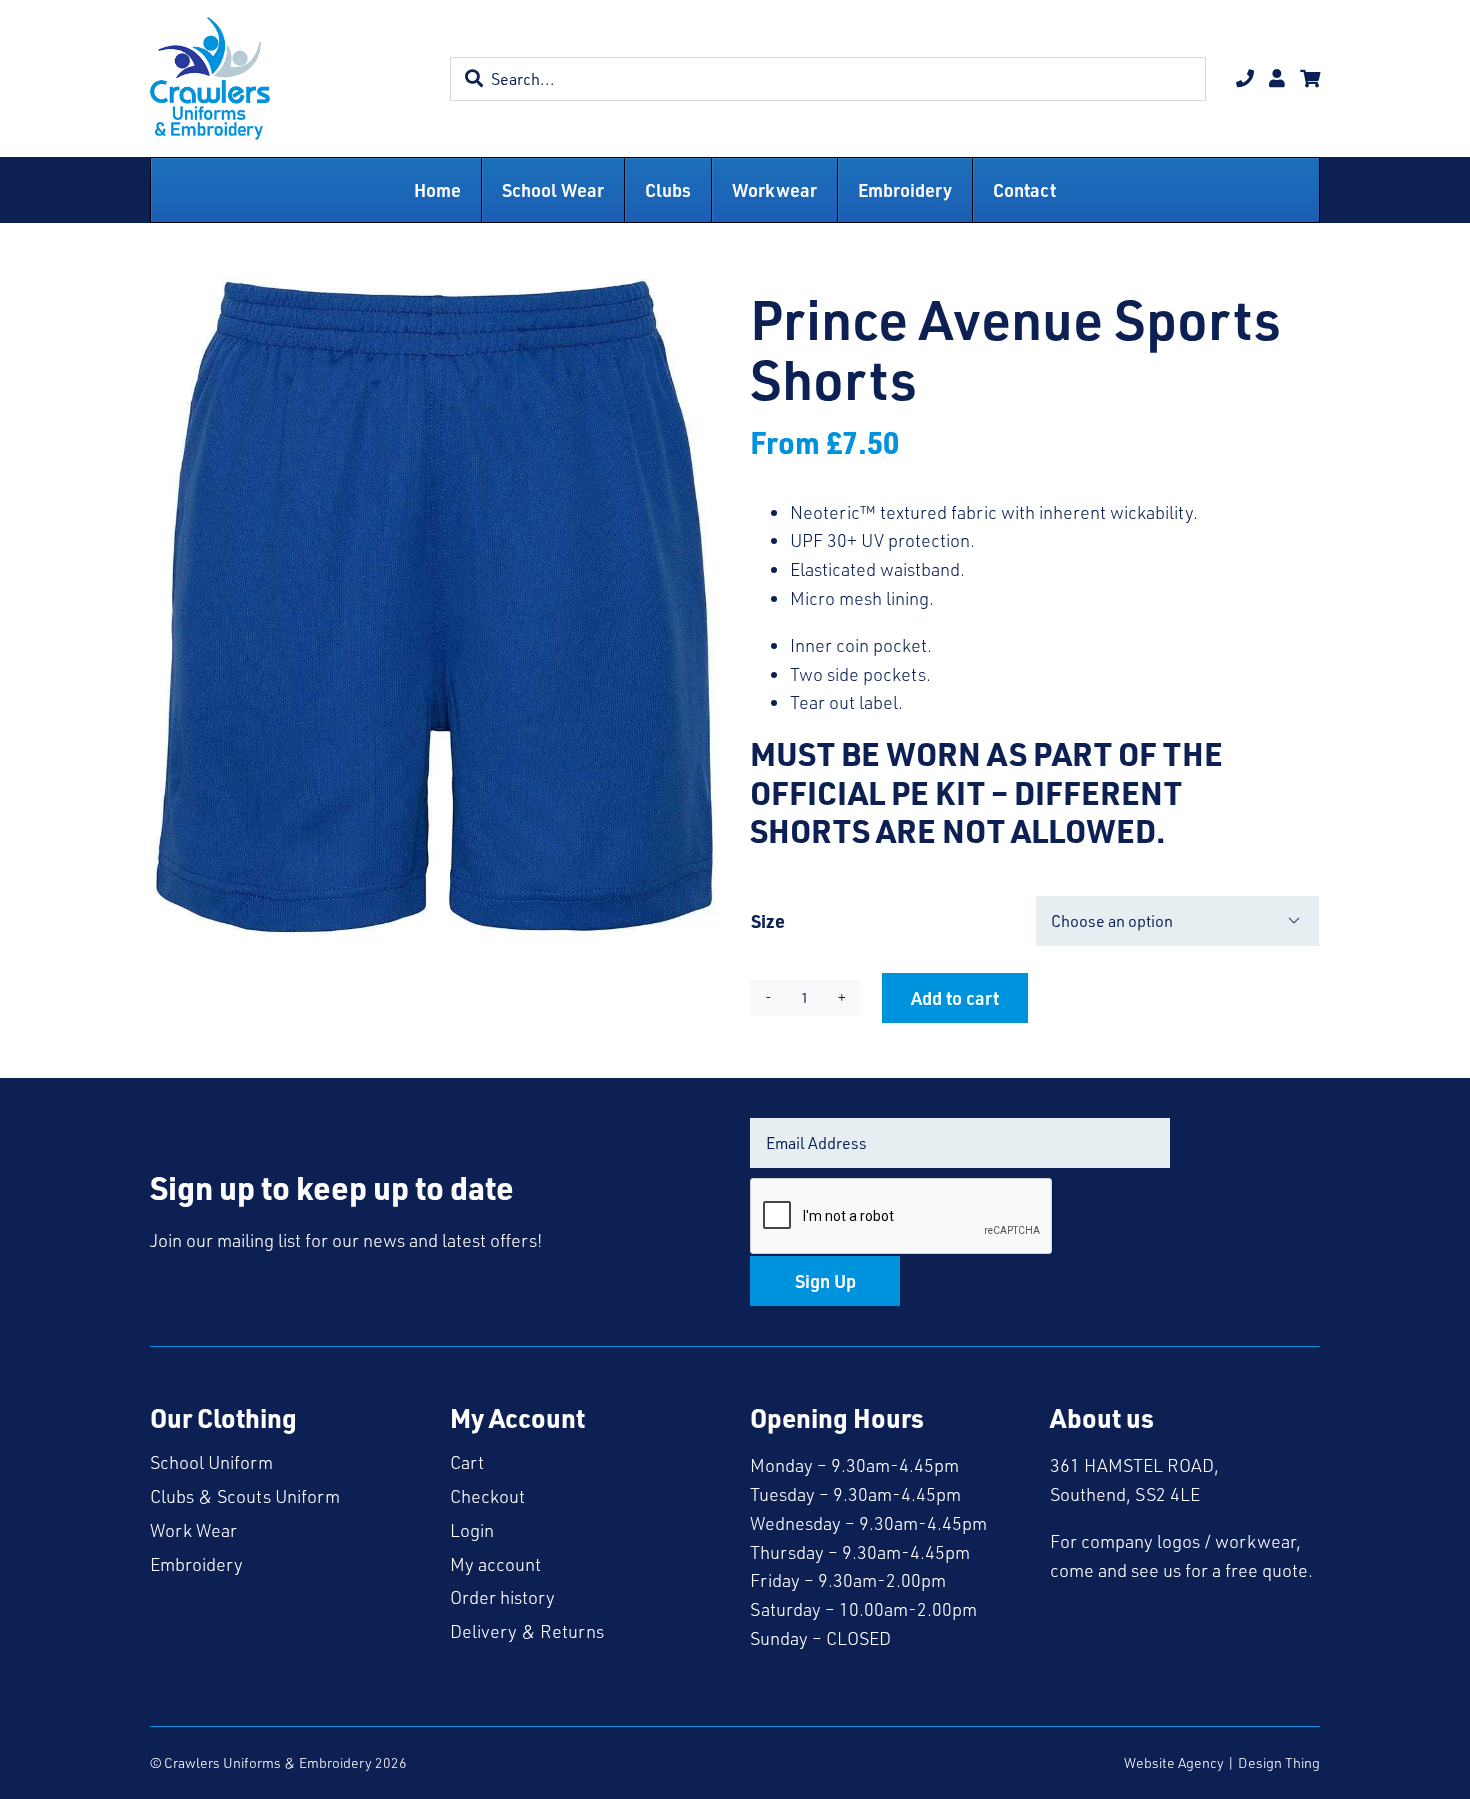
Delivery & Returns (527, 1631)
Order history (502, 1597)
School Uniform (211, 1462)
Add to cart (955, 997)
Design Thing (1279, 1762)
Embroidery (196, 1564)
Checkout (487, 1496)
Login (472, 1530)
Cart (467, 1462)
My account (495, 1564)
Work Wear (193, 1530)
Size (768, 920)
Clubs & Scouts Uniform (245, 1496)
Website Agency (1174, 1762)
